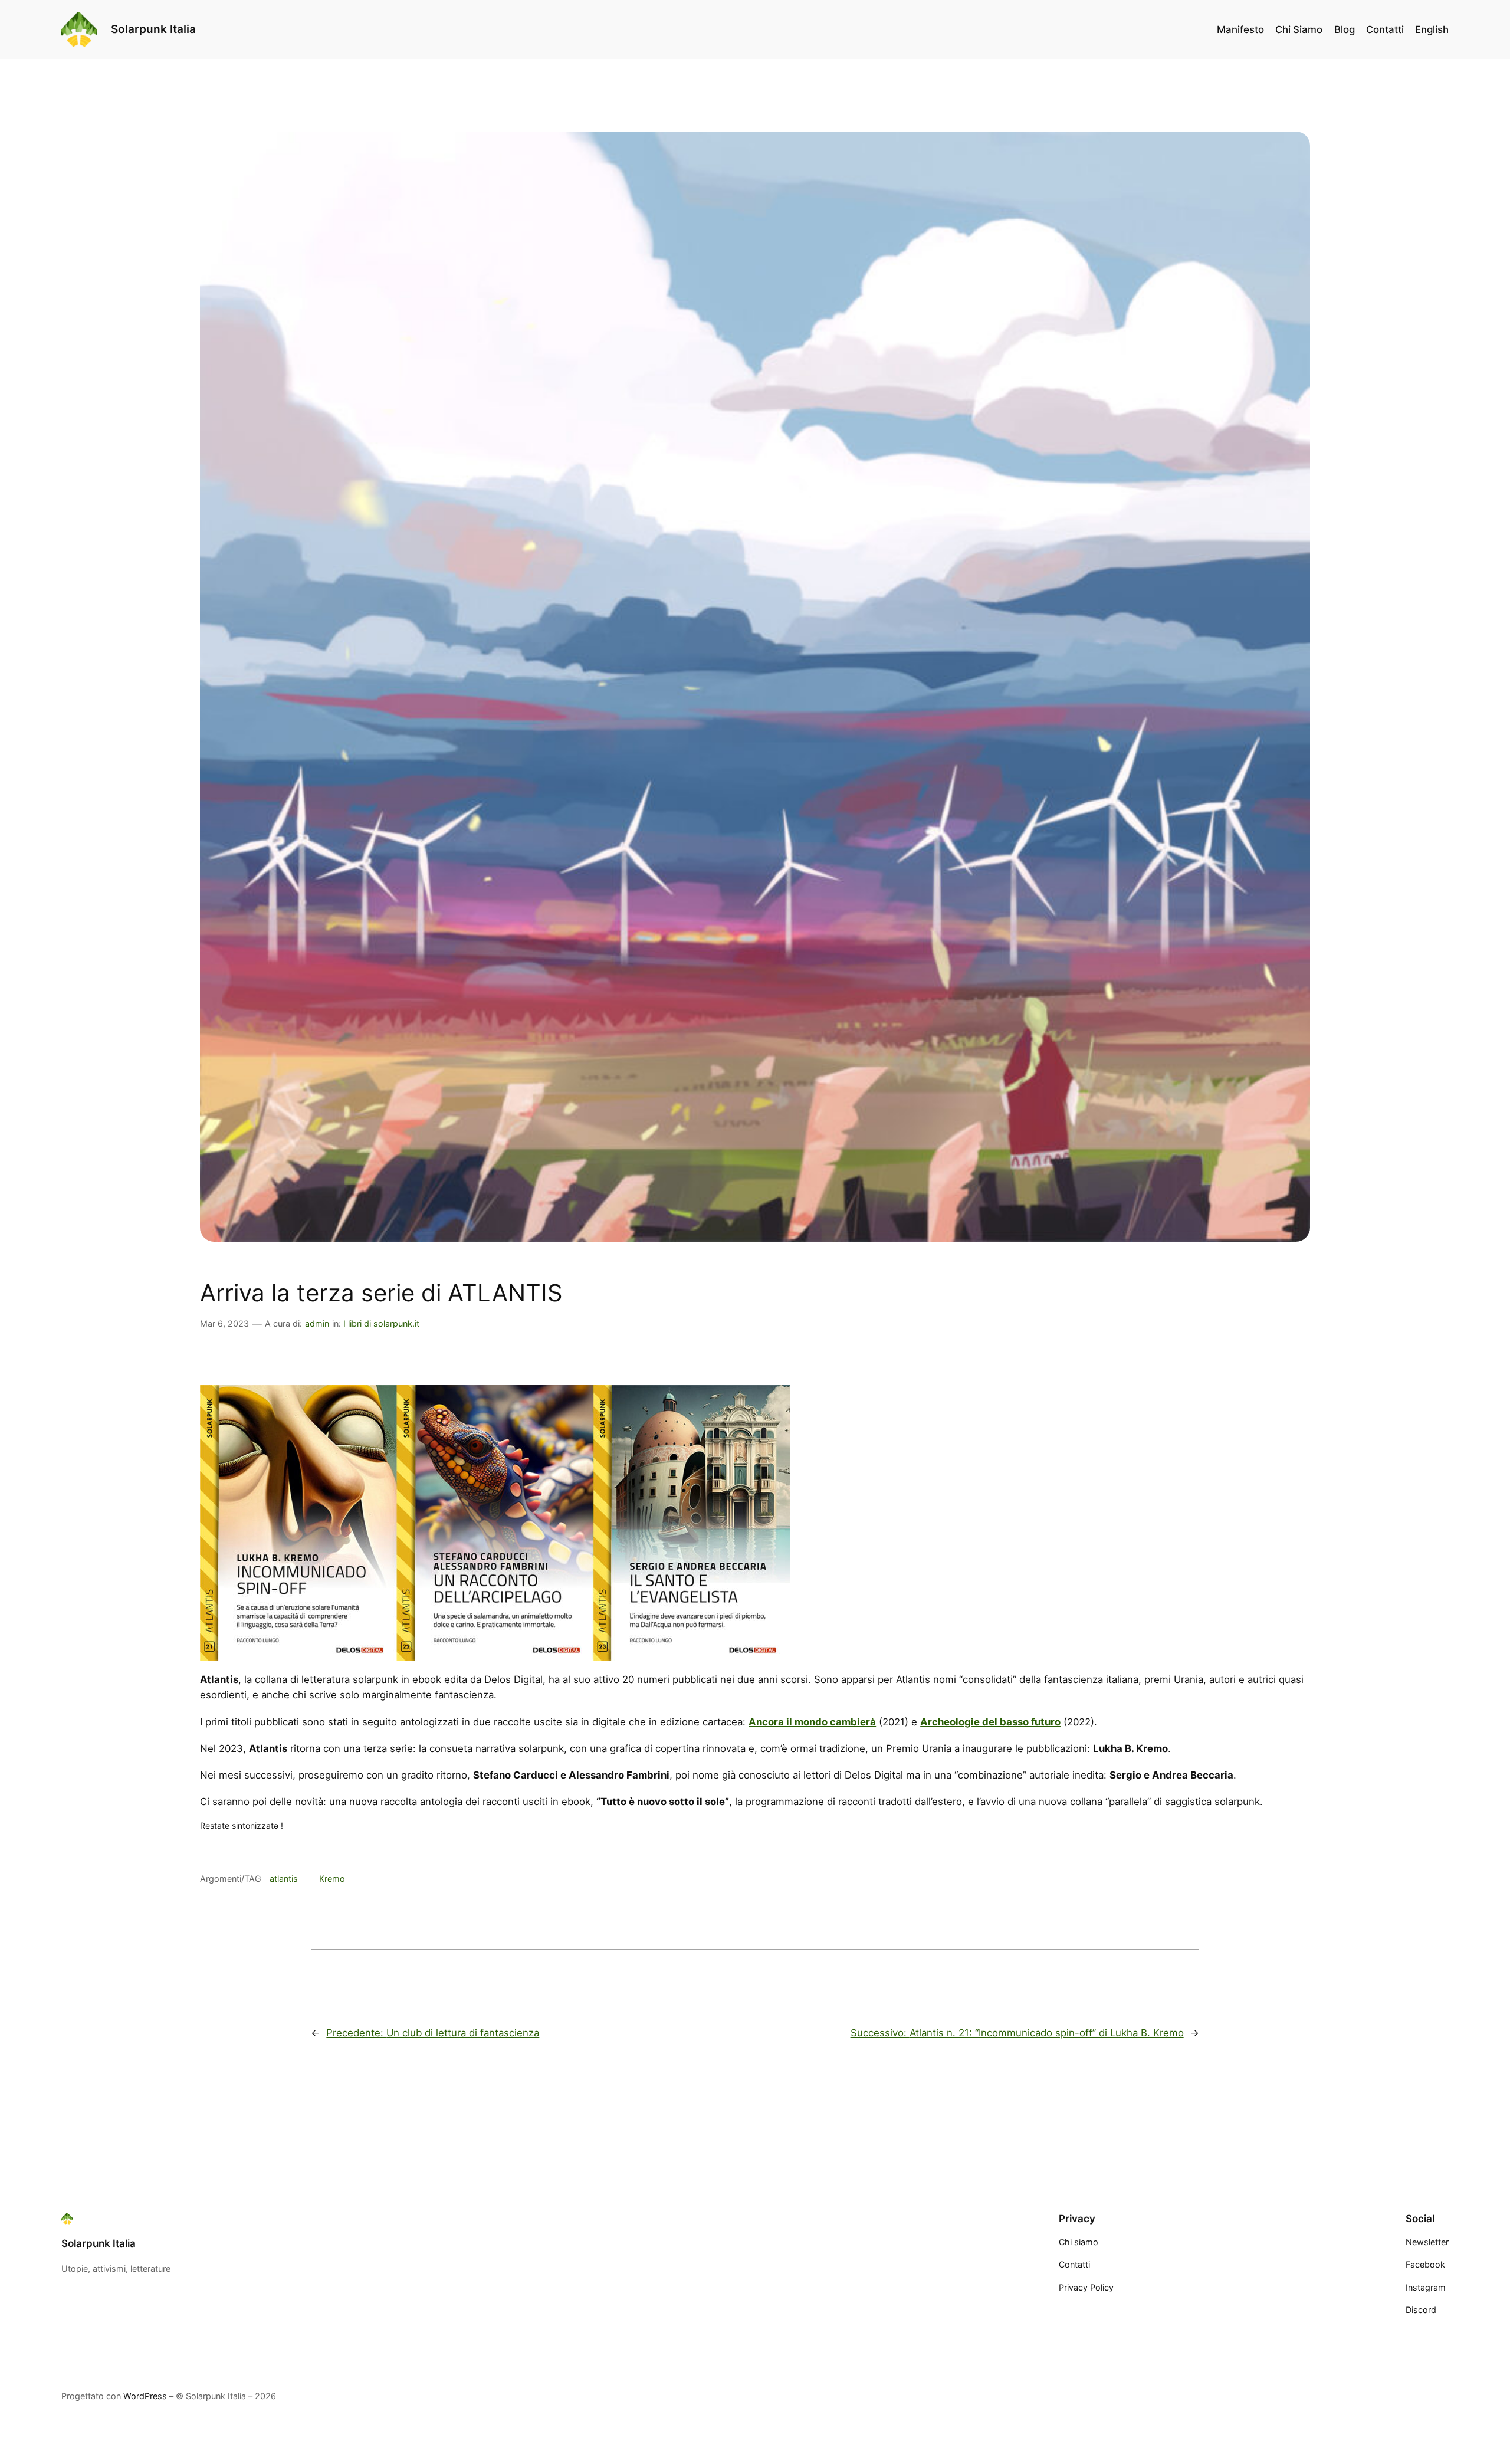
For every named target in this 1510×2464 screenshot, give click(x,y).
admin (317, 1323)
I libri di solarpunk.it (381, 1323)
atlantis (284, 1879)
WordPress (145, 2396)
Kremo (332, 1879)
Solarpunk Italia (153, 29)
